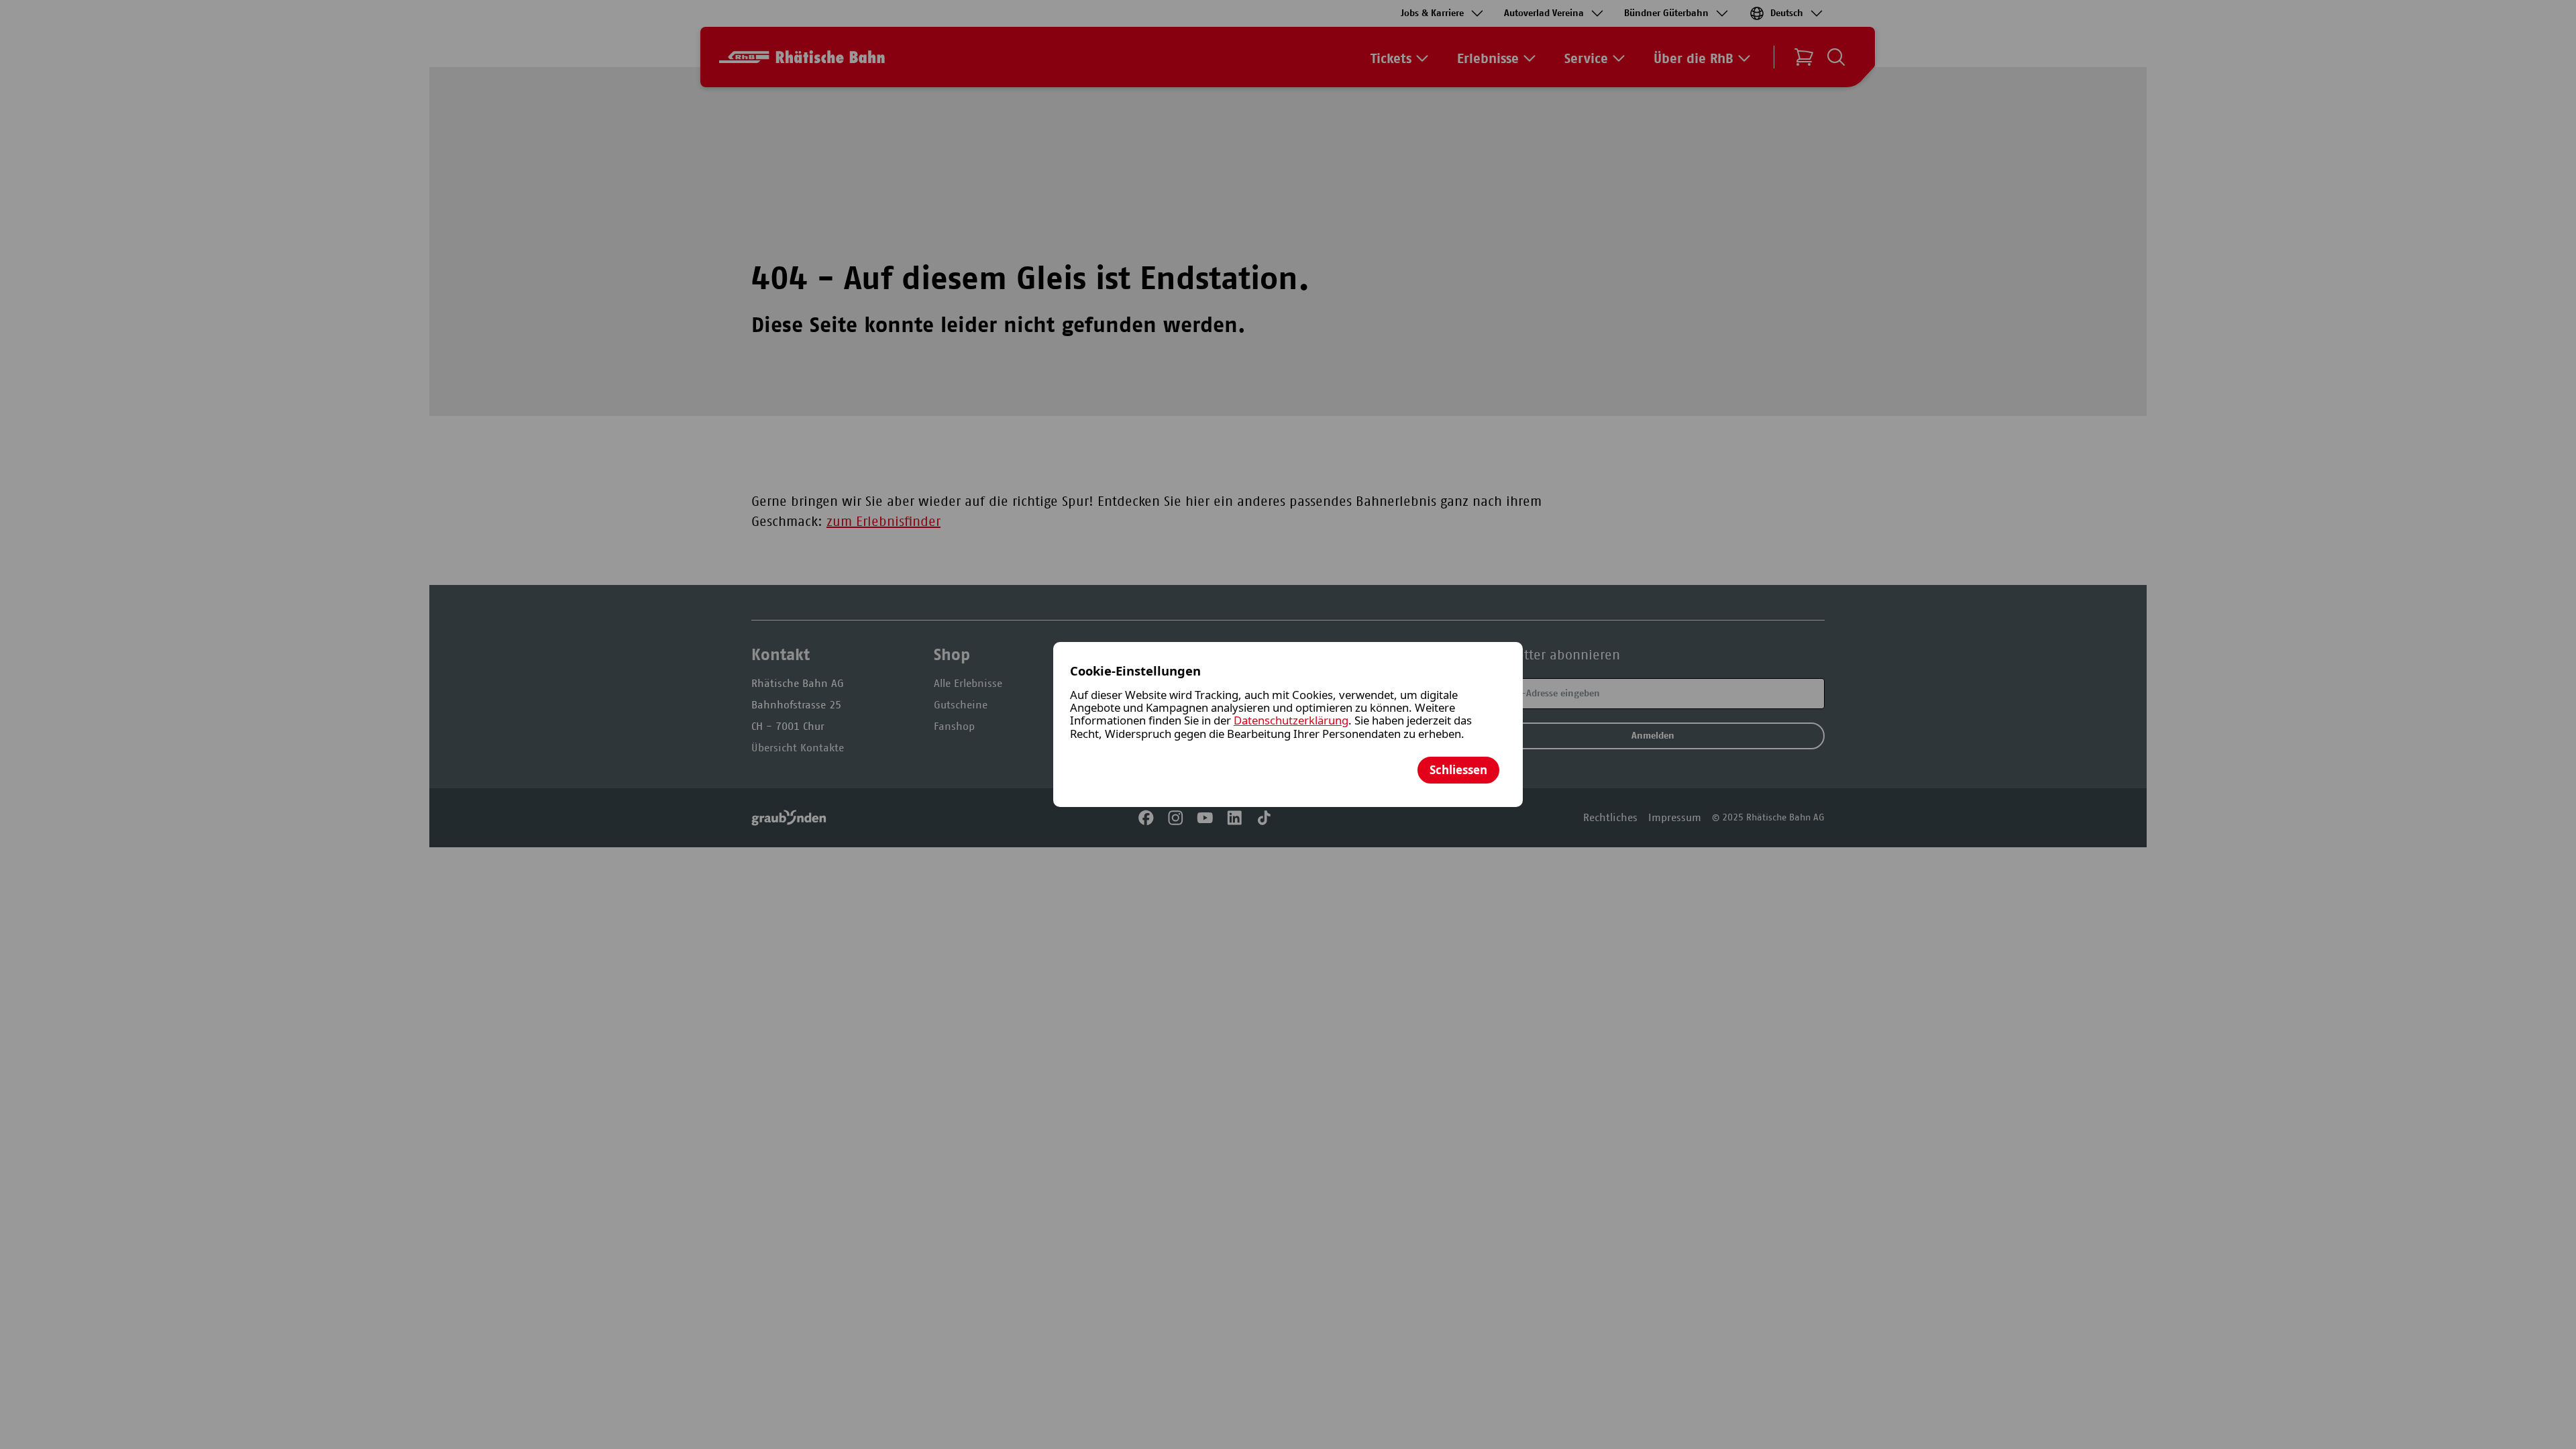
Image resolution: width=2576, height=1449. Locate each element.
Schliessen (1458, 770)
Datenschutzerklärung (1291, 720)
